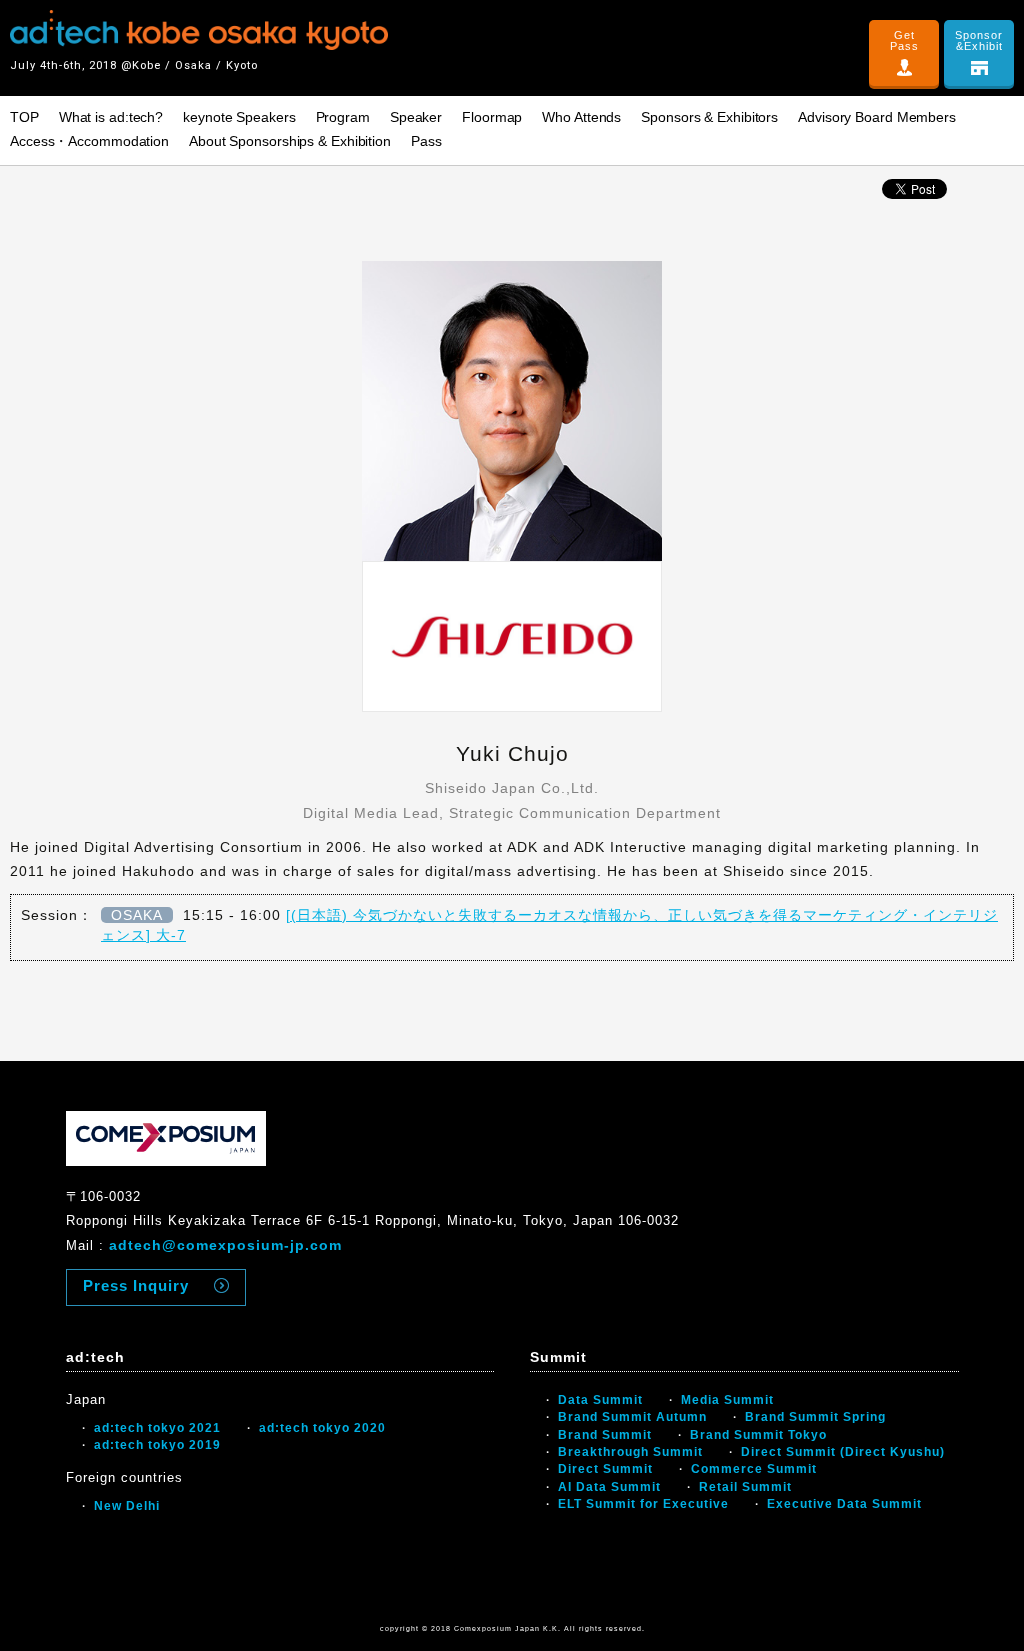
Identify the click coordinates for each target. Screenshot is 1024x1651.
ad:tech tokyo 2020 (322, 1428)
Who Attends (581, 117)
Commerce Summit (754, 1469)
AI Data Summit (609, 1487)
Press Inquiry (136, 1285)
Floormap (492, 117)
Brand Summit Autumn (632, 1417)
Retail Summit (745, 1487)
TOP (24, 117)
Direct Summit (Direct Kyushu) (843, 1452)
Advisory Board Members (877, 117)
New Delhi (127, 1506)
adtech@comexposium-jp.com (225, 1245)
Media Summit (727, 1400)
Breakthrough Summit (630, 1452)
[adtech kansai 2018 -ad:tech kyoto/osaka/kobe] (199, 30)
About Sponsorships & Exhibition (290, 141)
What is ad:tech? (111, 117)
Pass (426, 141)
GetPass (904, 40)
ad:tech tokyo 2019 (157, 1445)
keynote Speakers (239, 117)
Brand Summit (605, 1435)
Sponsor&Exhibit (979, 40)
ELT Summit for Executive (643, 1504)
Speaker (416, 117)
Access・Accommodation (89, 141)
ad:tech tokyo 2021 (157, 1428)
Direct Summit (605, 1469)
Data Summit (600, 1400)
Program (343, 117)
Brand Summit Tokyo (758, 1435)
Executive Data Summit (844, 1504)
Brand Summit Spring (815, 1417)
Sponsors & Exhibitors (709, 117)
